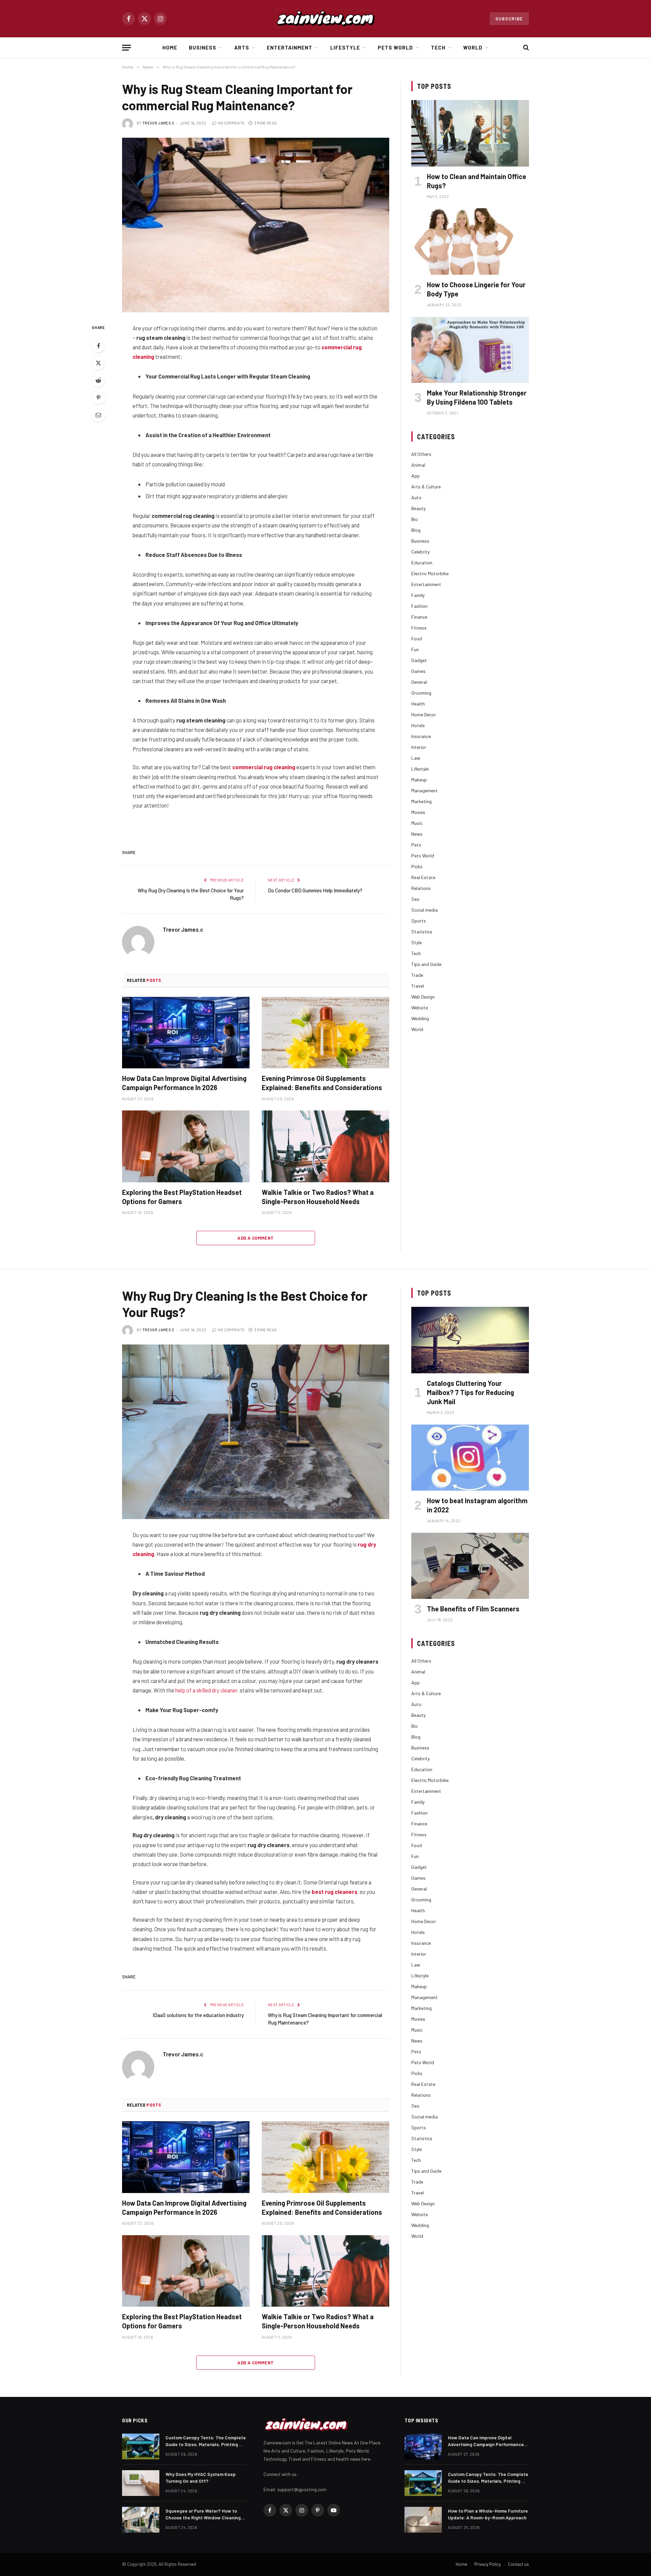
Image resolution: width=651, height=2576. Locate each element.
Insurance (421, 736)
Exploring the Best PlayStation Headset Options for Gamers (182, 1197)
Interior (419, 747)
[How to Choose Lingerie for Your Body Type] (470, 241)
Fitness (419, 628)
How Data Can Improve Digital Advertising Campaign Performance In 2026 (184, 1083)
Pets (416, 845)
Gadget (419, 660)
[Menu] (126, 48)
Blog (416, 530)
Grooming (421, 693)
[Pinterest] (98, 398)
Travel (418, 986)
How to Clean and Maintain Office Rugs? (477, 181)
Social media (425, 910)
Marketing (421, 801)
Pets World (396, 47)
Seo (415, 899)
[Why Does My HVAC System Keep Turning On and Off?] (141, 2483)
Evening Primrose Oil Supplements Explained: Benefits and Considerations (322, 1083)
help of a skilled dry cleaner (206, 1690)
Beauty (418, 508)
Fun (415, 649)
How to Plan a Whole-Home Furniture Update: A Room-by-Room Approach (488, 2514)
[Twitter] (98, 363)
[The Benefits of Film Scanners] (470, 1566)
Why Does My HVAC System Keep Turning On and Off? (201, 2477)
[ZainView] (325, 19)
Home (170, 47)
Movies (418, 812)
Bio (415, 519)
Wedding (420, 1018)
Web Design (423, 997)
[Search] (525, 48)
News (417, 834)
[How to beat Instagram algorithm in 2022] (470, 1458)
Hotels (418, 725)
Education (422, 563)
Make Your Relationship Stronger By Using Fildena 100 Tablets (477, 397)
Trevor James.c (159, 123)
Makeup (419, 780)
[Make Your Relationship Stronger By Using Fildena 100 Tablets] (470, 350)
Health (418, 704)
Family (418, 595)
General (419, 682)
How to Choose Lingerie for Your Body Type (476, 289)
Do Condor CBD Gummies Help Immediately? (315, 890)
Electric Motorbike (430, 573)
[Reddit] (98, 380)
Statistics (422, 932)
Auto (416, 497)
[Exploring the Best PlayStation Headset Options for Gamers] (186, 1146)
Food (417, 638)
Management (425, 790)
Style (417, 942)
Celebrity (420, 552)
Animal (418, 465)
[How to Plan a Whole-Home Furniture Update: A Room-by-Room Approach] (423, 2520)
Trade (417, 975)
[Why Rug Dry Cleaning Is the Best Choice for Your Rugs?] (256, 1432)
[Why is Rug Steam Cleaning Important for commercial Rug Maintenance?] (256, 225)
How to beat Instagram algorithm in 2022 (477, 1505)
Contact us (518, 2564)
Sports (419, 921)
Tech (438, 47)
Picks (417, 866)
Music (417, 823)
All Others (421, 454)
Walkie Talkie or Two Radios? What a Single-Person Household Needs (318, 1197)
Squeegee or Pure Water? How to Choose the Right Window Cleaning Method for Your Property (203, 2514)
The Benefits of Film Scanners (473, 1609)
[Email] (98, 415)
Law (416, 758)
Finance (419, 617)
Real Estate (423, 877)
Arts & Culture (426, 487)
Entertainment (290, 47)
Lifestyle (345, 47)
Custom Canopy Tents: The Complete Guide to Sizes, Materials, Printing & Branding (206, 2441)
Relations (421, 888)
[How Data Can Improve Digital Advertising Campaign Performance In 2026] (186, 1033)
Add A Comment (255, 1238)
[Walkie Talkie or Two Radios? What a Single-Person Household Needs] (325, 1146)
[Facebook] (98, 346)
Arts (242, 47)
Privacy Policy (488, 2564)
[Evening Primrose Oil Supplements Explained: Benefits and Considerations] (325, 1033)
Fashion (419, 606)
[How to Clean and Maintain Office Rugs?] (470, 133)
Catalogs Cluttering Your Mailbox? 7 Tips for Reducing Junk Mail (470, 1392)
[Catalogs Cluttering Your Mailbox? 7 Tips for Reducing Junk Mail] (470, 1340)
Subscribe (509, 19)
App (416, 476)
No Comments (231, 123)
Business (203, 47)
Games (418, 671)
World (473, 47)
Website (420, 1008)
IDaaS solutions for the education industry (198, 2015)
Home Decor (424, 714)
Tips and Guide (426, 964)
